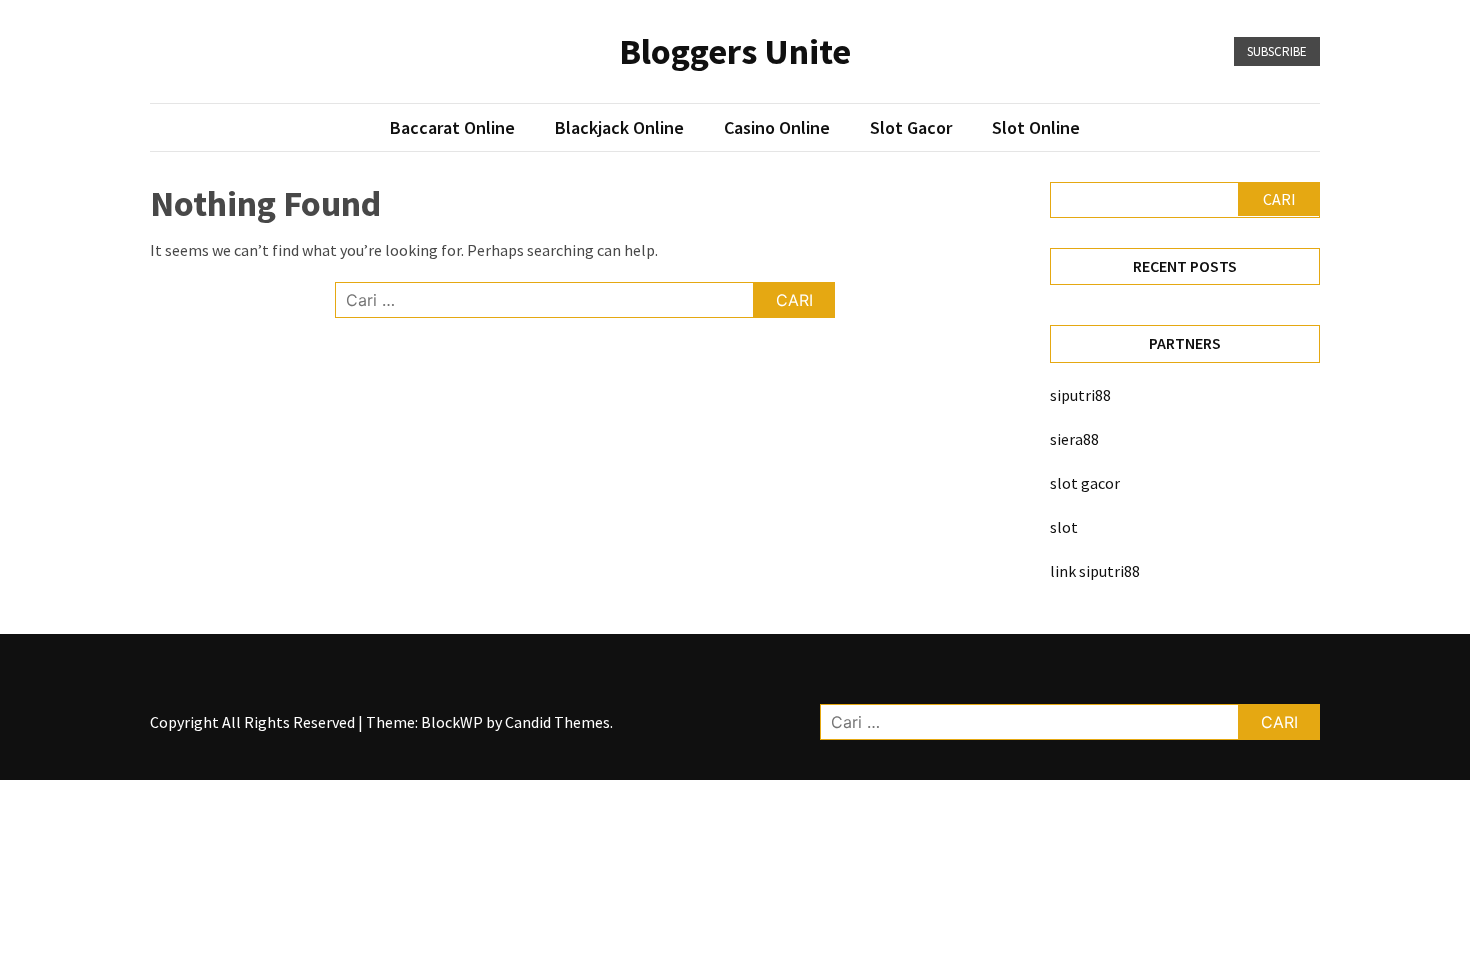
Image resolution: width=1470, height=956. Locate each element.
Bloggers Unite (735, 51)
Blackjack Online (619, 127)
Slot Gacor (911, 127)
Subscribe (1277, 51)
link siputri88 (1095, 571)
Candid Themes (557, 722)
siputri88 (1080, 395)
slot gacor (1085, 483)
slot (1064, 527)
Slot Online (1036, 127)
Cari (1279, 199)
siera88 (1074, 439)
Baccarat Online (452, 127)
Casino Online (777, 127)
